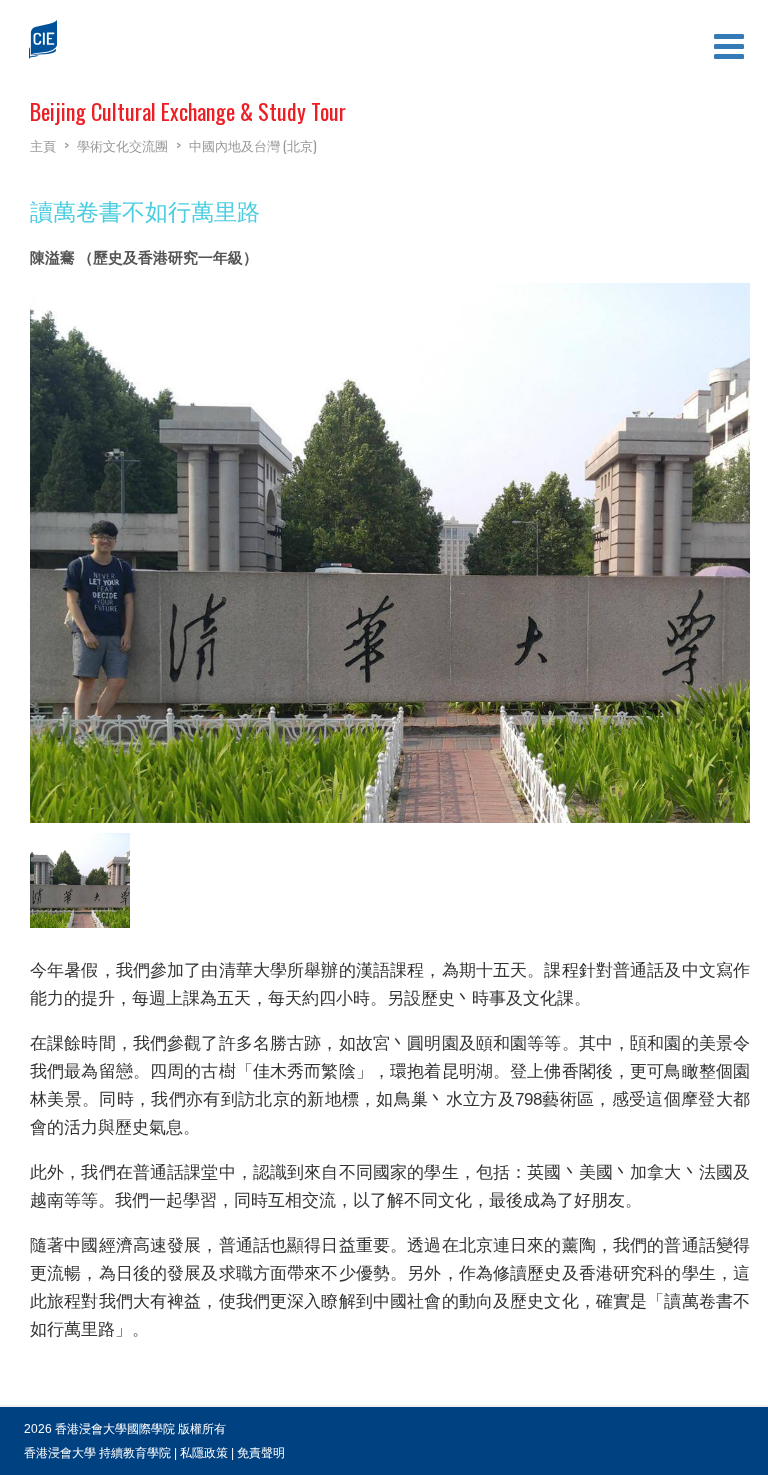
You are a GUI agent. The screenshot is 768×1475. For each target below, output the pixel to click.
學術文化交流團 (122, 145)
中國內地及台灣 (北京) (253, 145)
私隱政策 (204, 1453)
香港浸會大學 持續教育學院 (97, 1453)
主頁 (43, 145)
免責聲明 (261, 1453)
